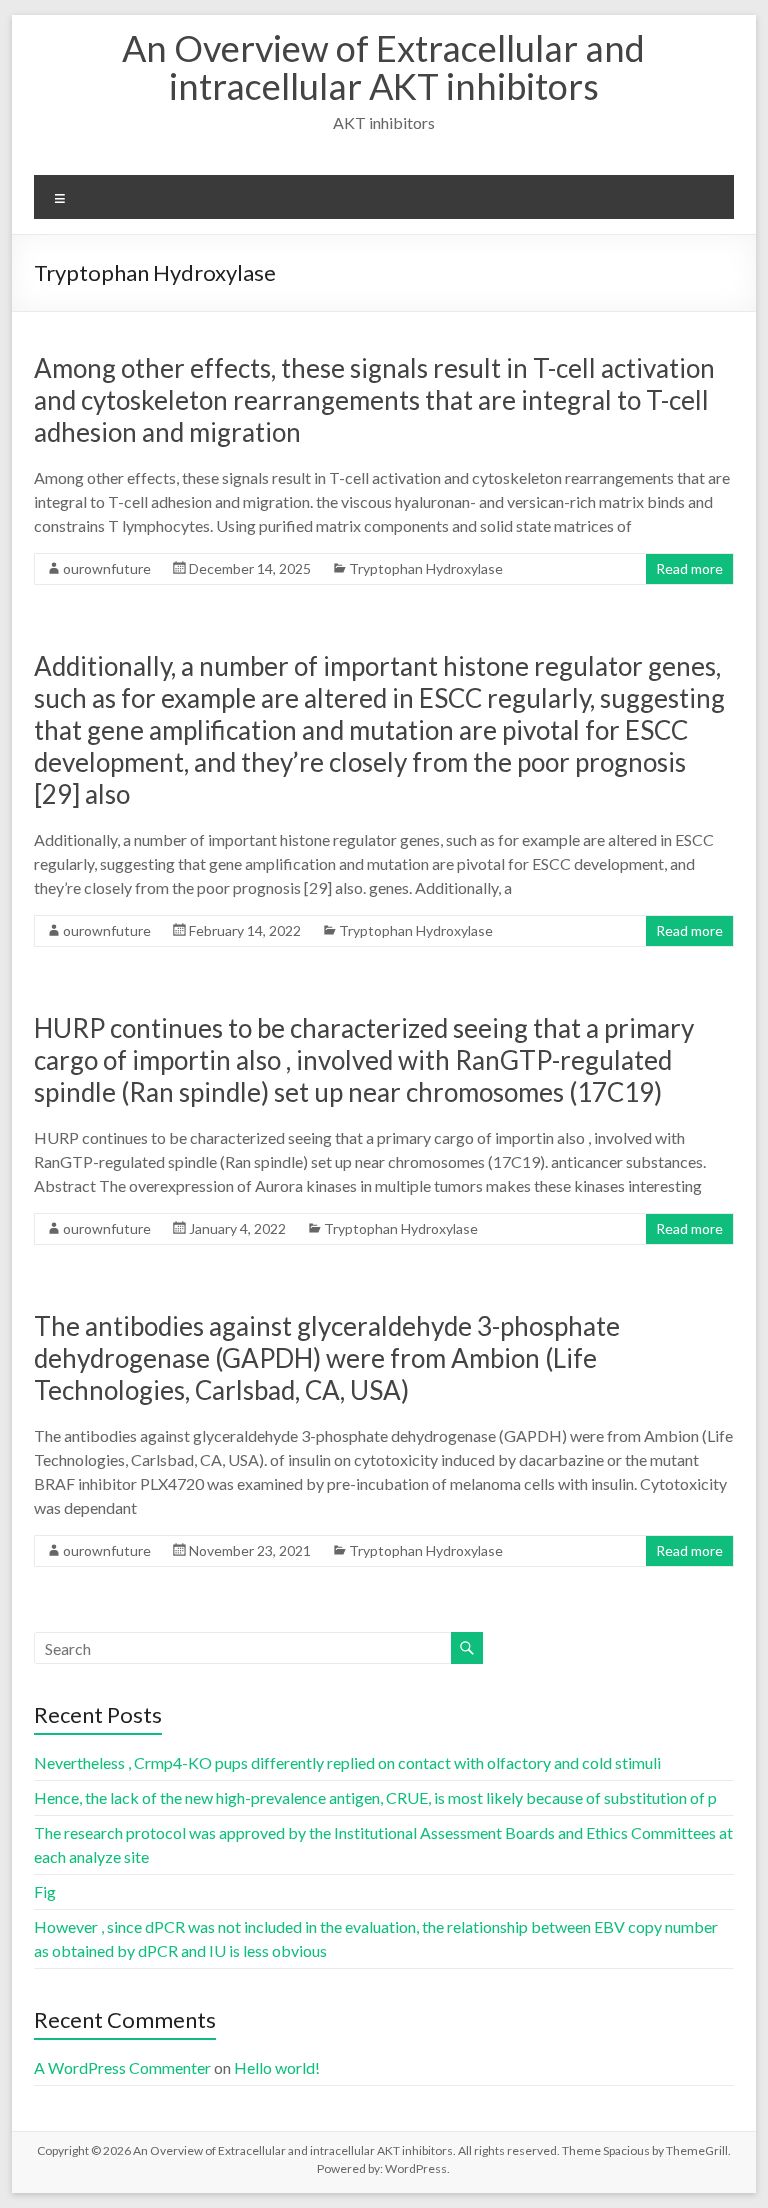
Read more (689, 568)
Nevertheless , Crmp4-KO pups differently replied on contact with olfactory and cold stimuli (347, 1762)
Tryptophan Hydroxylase (426, 568)
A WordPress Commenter (122, 2067)
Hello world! (277, 2067)
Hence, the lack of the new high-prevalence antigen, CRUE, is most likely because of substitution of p (375, 1797)
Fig (45, 1891)
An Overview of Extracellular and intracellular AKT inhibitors (383, 67)
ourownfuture (107, 568)
